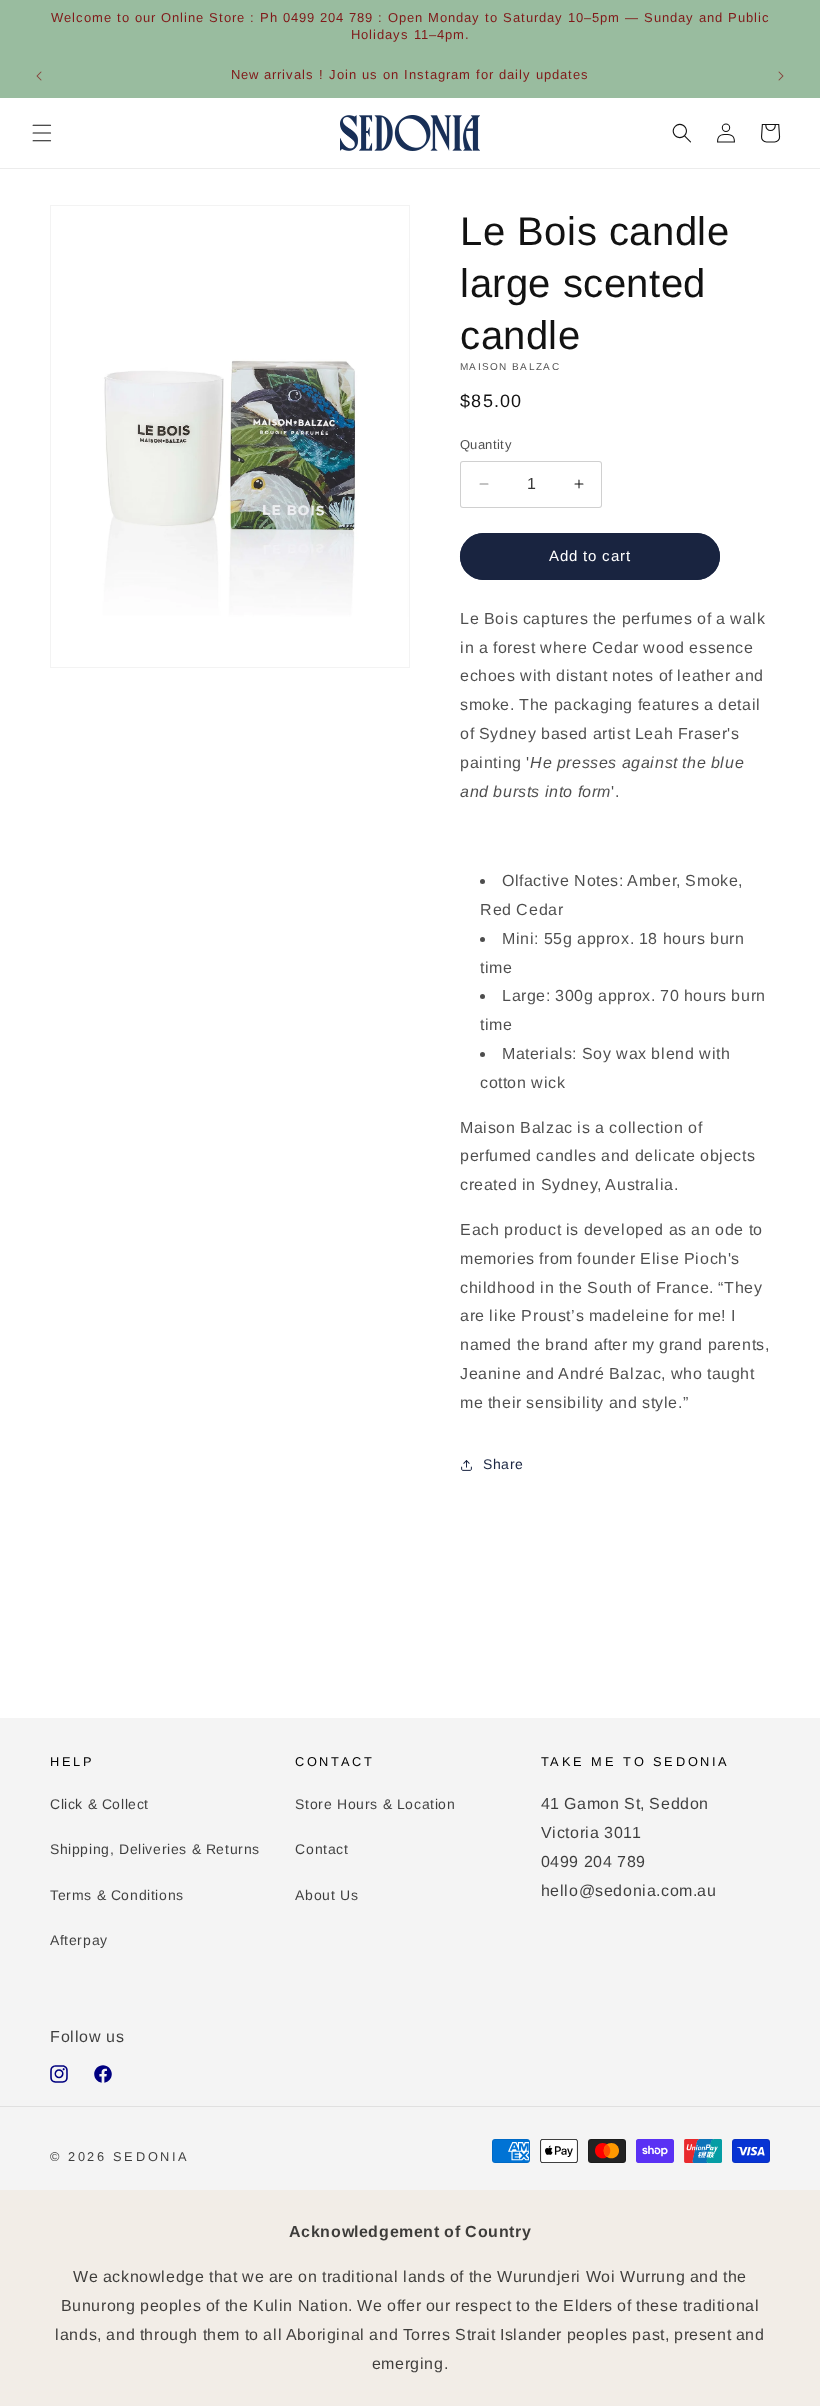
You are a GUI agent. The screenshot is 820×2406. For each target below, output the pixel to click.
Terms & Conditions (117, 1895)
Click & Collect (99, 1804)
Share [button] (503, 1464)
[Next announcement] (781, 76)
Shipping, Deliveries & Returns (155, 1849)
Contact (321, 1849)
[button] (42, 133)
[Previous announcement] (39, 76)
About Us (326, 1895)
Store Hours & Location (375, 1804)
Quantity (486, 444)
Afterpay (79, 1940)
